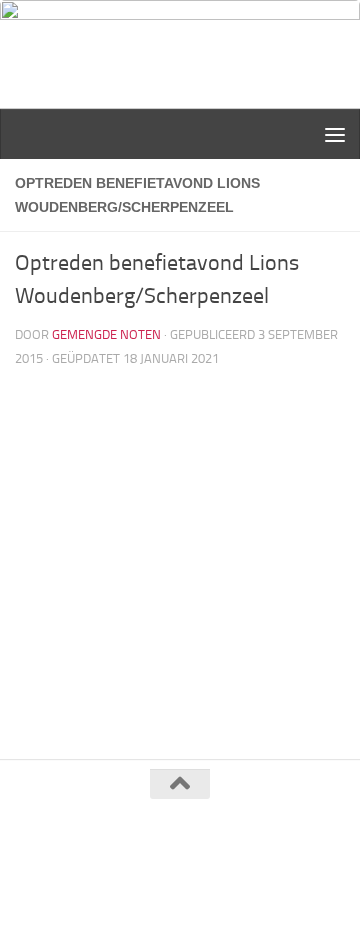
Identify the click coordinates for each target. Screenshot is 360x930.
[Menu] (335, 134)
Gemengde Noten (106, 334)
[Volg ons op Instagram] (198, 873)
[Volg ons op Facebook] (162, 873)
